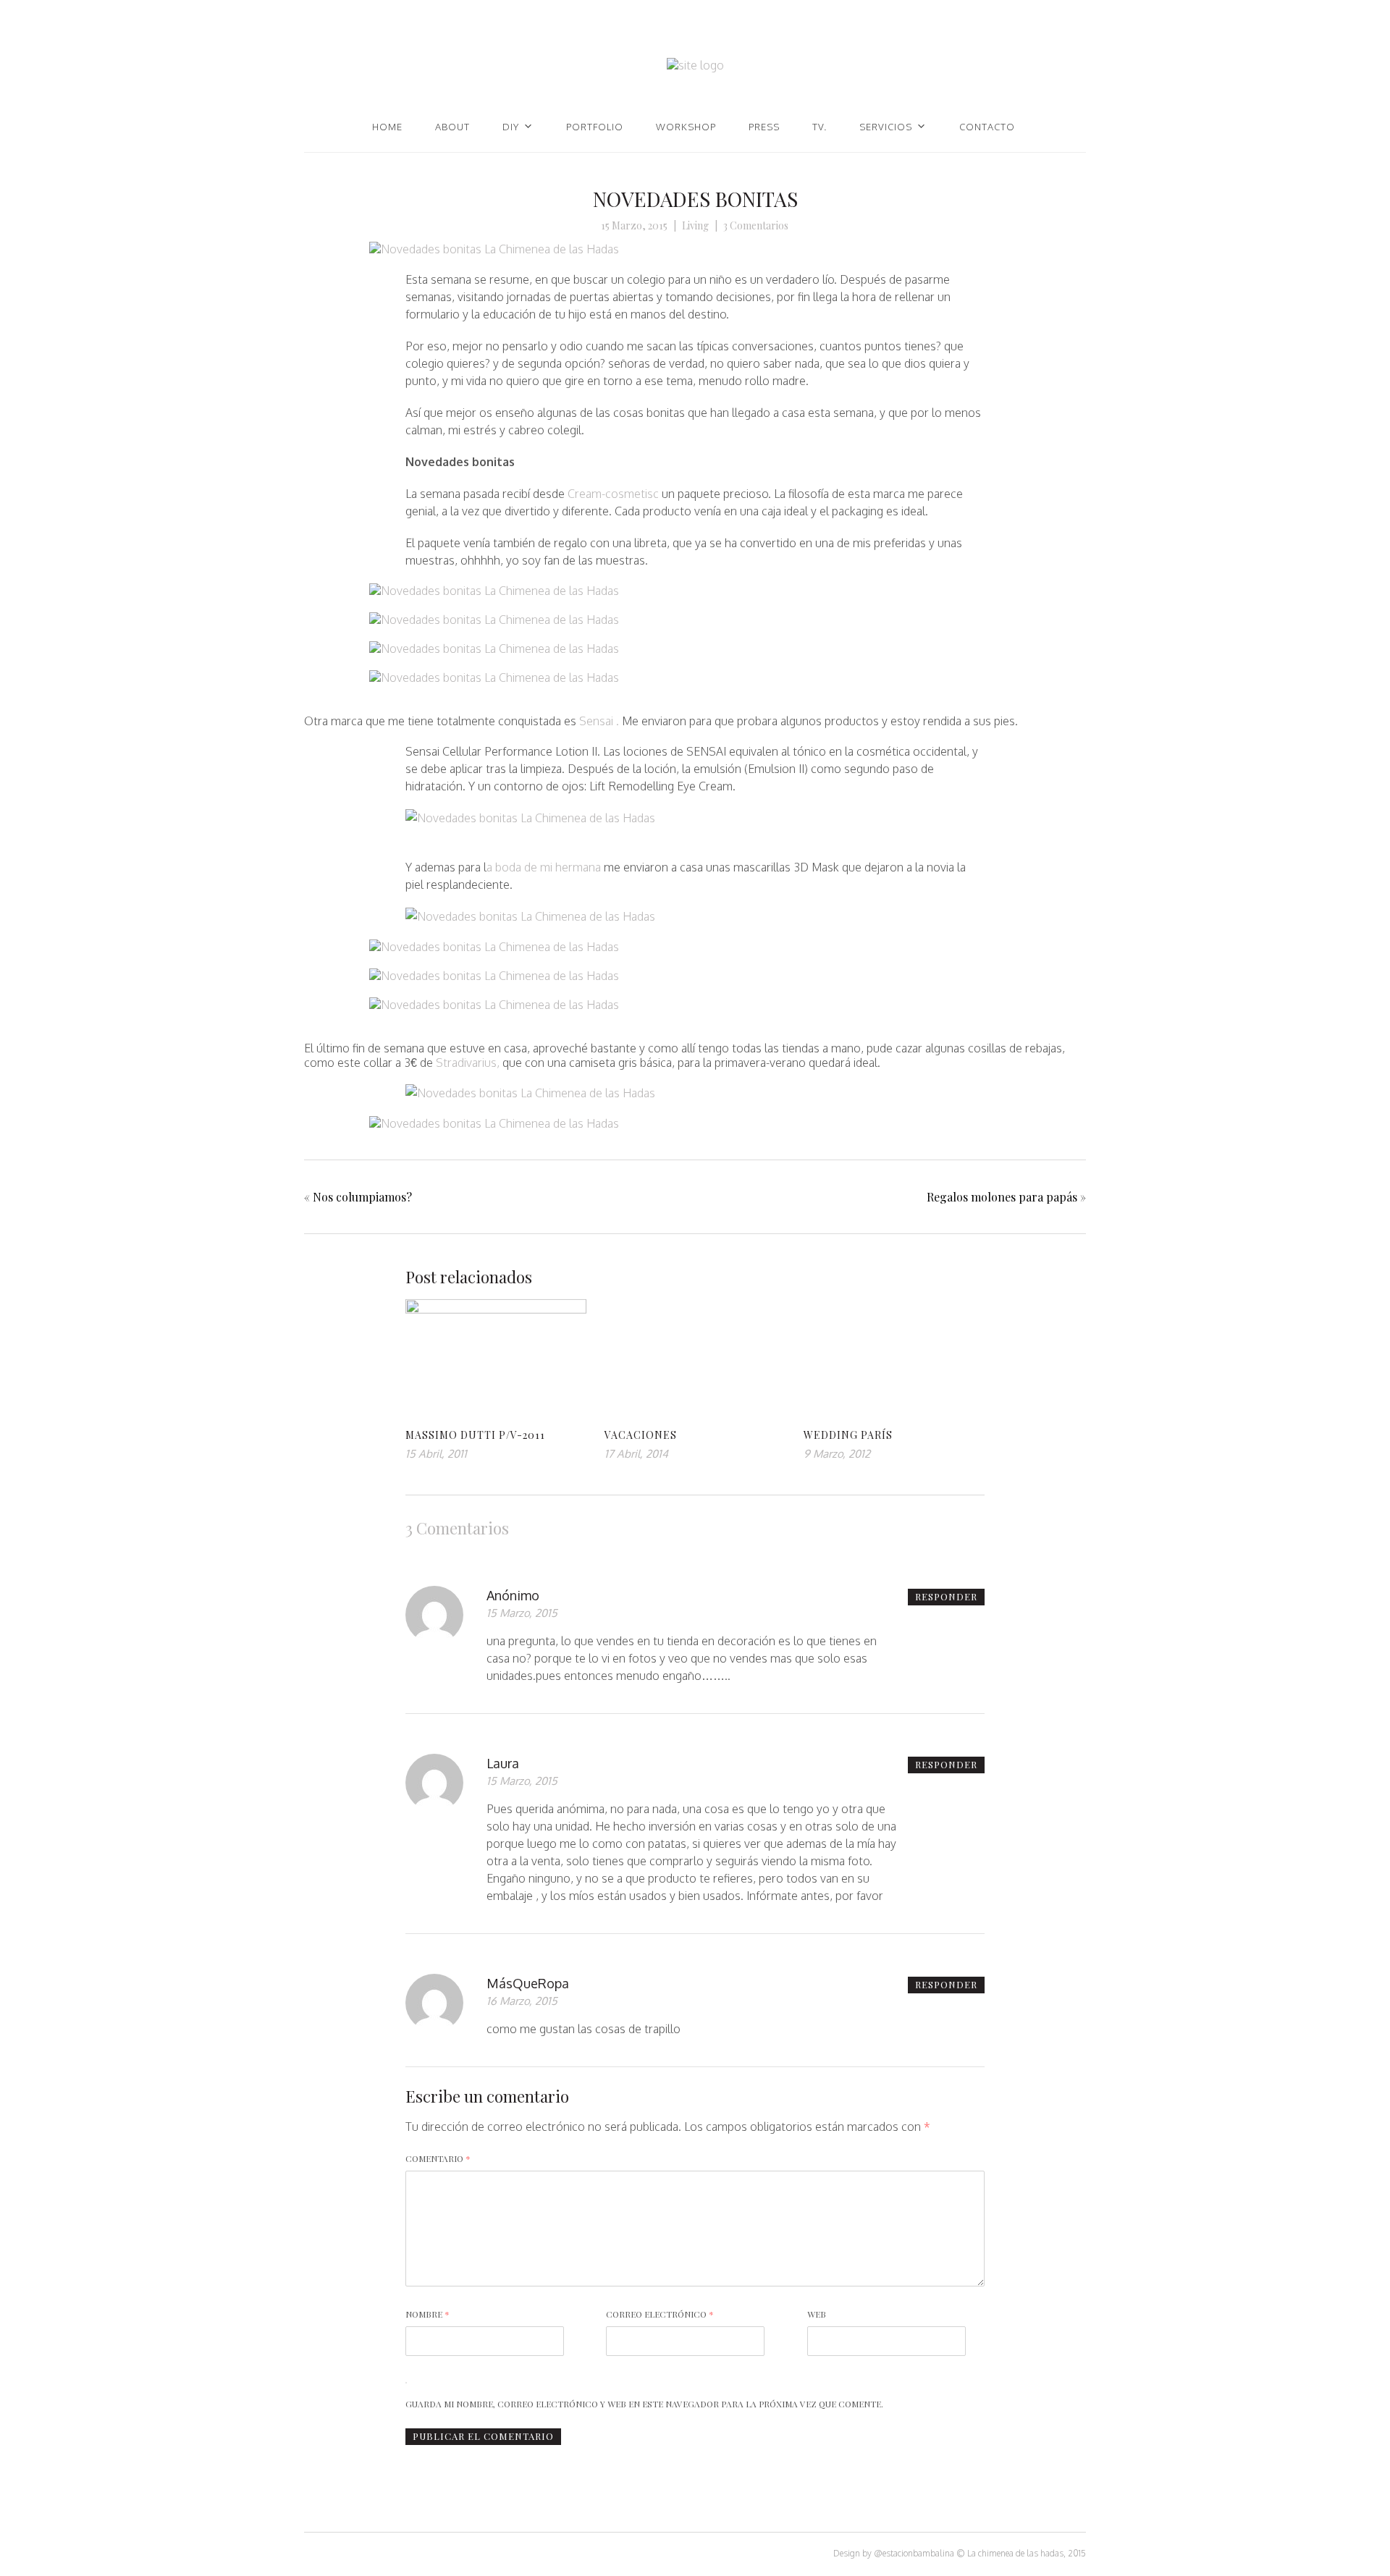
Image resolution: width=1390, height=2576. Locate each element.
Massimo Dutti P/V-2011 (475, 1435)
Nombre (427, 2314)
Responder (946, 1596)
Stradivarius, (466, 1063)
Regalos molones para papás (1002, 1197)
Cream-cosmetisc (612, 494)
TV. (820, 127)
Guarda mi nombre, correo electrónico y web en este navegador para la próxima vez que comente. (644, 2404)
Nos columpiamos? (362, 1197)
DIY (511, 127)
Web (817, 2314)
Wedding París (848, 1435)
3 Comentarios (756, 225)
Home (387, 127)
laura (503, 1763)
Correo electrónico (660, 2314)
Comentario (438, 2158)
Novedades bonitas (695, 199)
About (452, 127)
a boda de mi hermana (544, 867)
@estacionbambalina (914, 2553)
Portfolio (595, 127)
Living (695, 225)
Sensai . (598, 721)
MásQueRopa (528, 1983)
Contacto (987, 127)
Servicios (886, 127)
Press (764, 127)
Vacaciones (641, 1435)
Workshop (686, 127)
